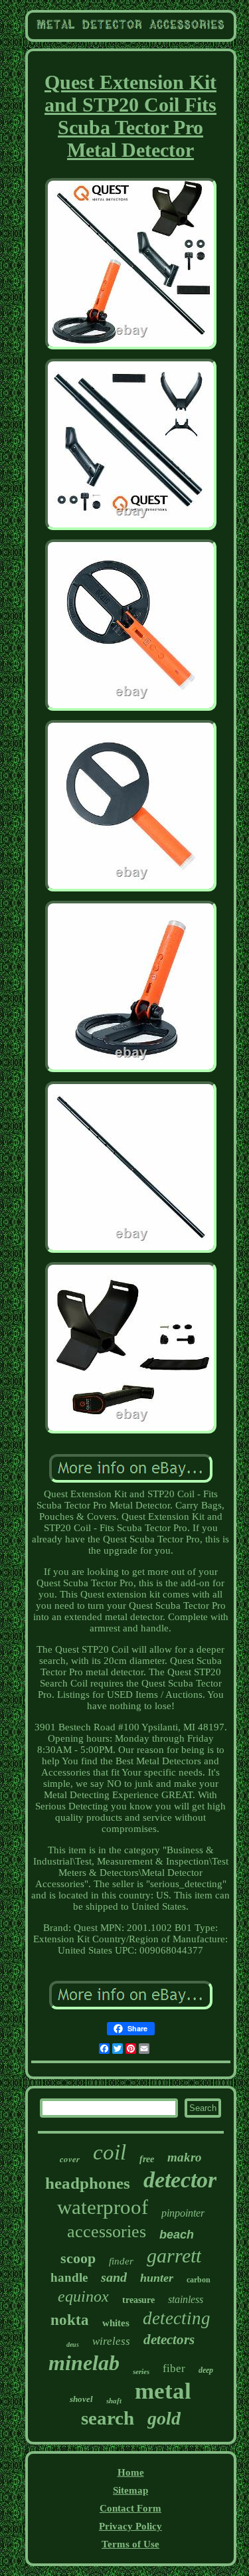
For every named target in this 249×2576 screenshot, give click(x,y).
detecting (177, 2318)
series (141, 2371)
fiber (174, 2368)
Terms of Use (130, 2544)
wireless (111, 2341)
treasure (138, 2300)
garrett (174, 2255)
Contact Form (130, 2508)
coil (110, 2152)
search (108, 2418)
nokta (70, 2320)
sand (114, 2277)
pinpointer (183, 2213)
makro (185, 2157)
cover (70, 2159)
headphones (88, 2183)
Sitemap (130, 2490)
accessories (107, 2232)
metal (163, 2391)
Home (131, 2472)
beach (177, 2235)
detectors (169, 2340)
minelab (84, 2363)
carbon (199, 2280)
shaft (114, 2401)
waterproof (103, 2207)
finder (121, 2261)
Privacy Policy (130, 2526)
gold (164, 2418)
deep (206, 2370)
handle (69, 2277)
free (147, 2159)
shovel (81, 2399)
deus (73, 2345)
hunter (157, 2278)
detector (180, 2180)
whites (116, 2323)
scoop (78, 2258)
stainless (186, 2299)
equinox (83, 2296)
